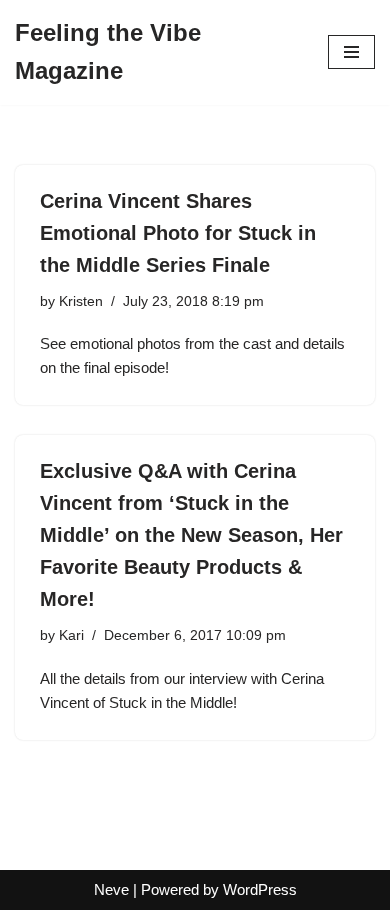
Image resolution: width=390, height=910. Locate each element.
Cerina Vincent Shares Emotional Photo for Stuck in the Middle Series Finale (178, 233)
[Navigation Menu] (351, 52)
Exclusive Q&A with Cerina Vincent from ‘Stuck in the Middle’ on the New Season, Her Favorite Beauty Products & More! (191, 535)
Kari (71, 635)
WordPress (260, 889)
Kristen (81, 301)
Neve (111, 889)
